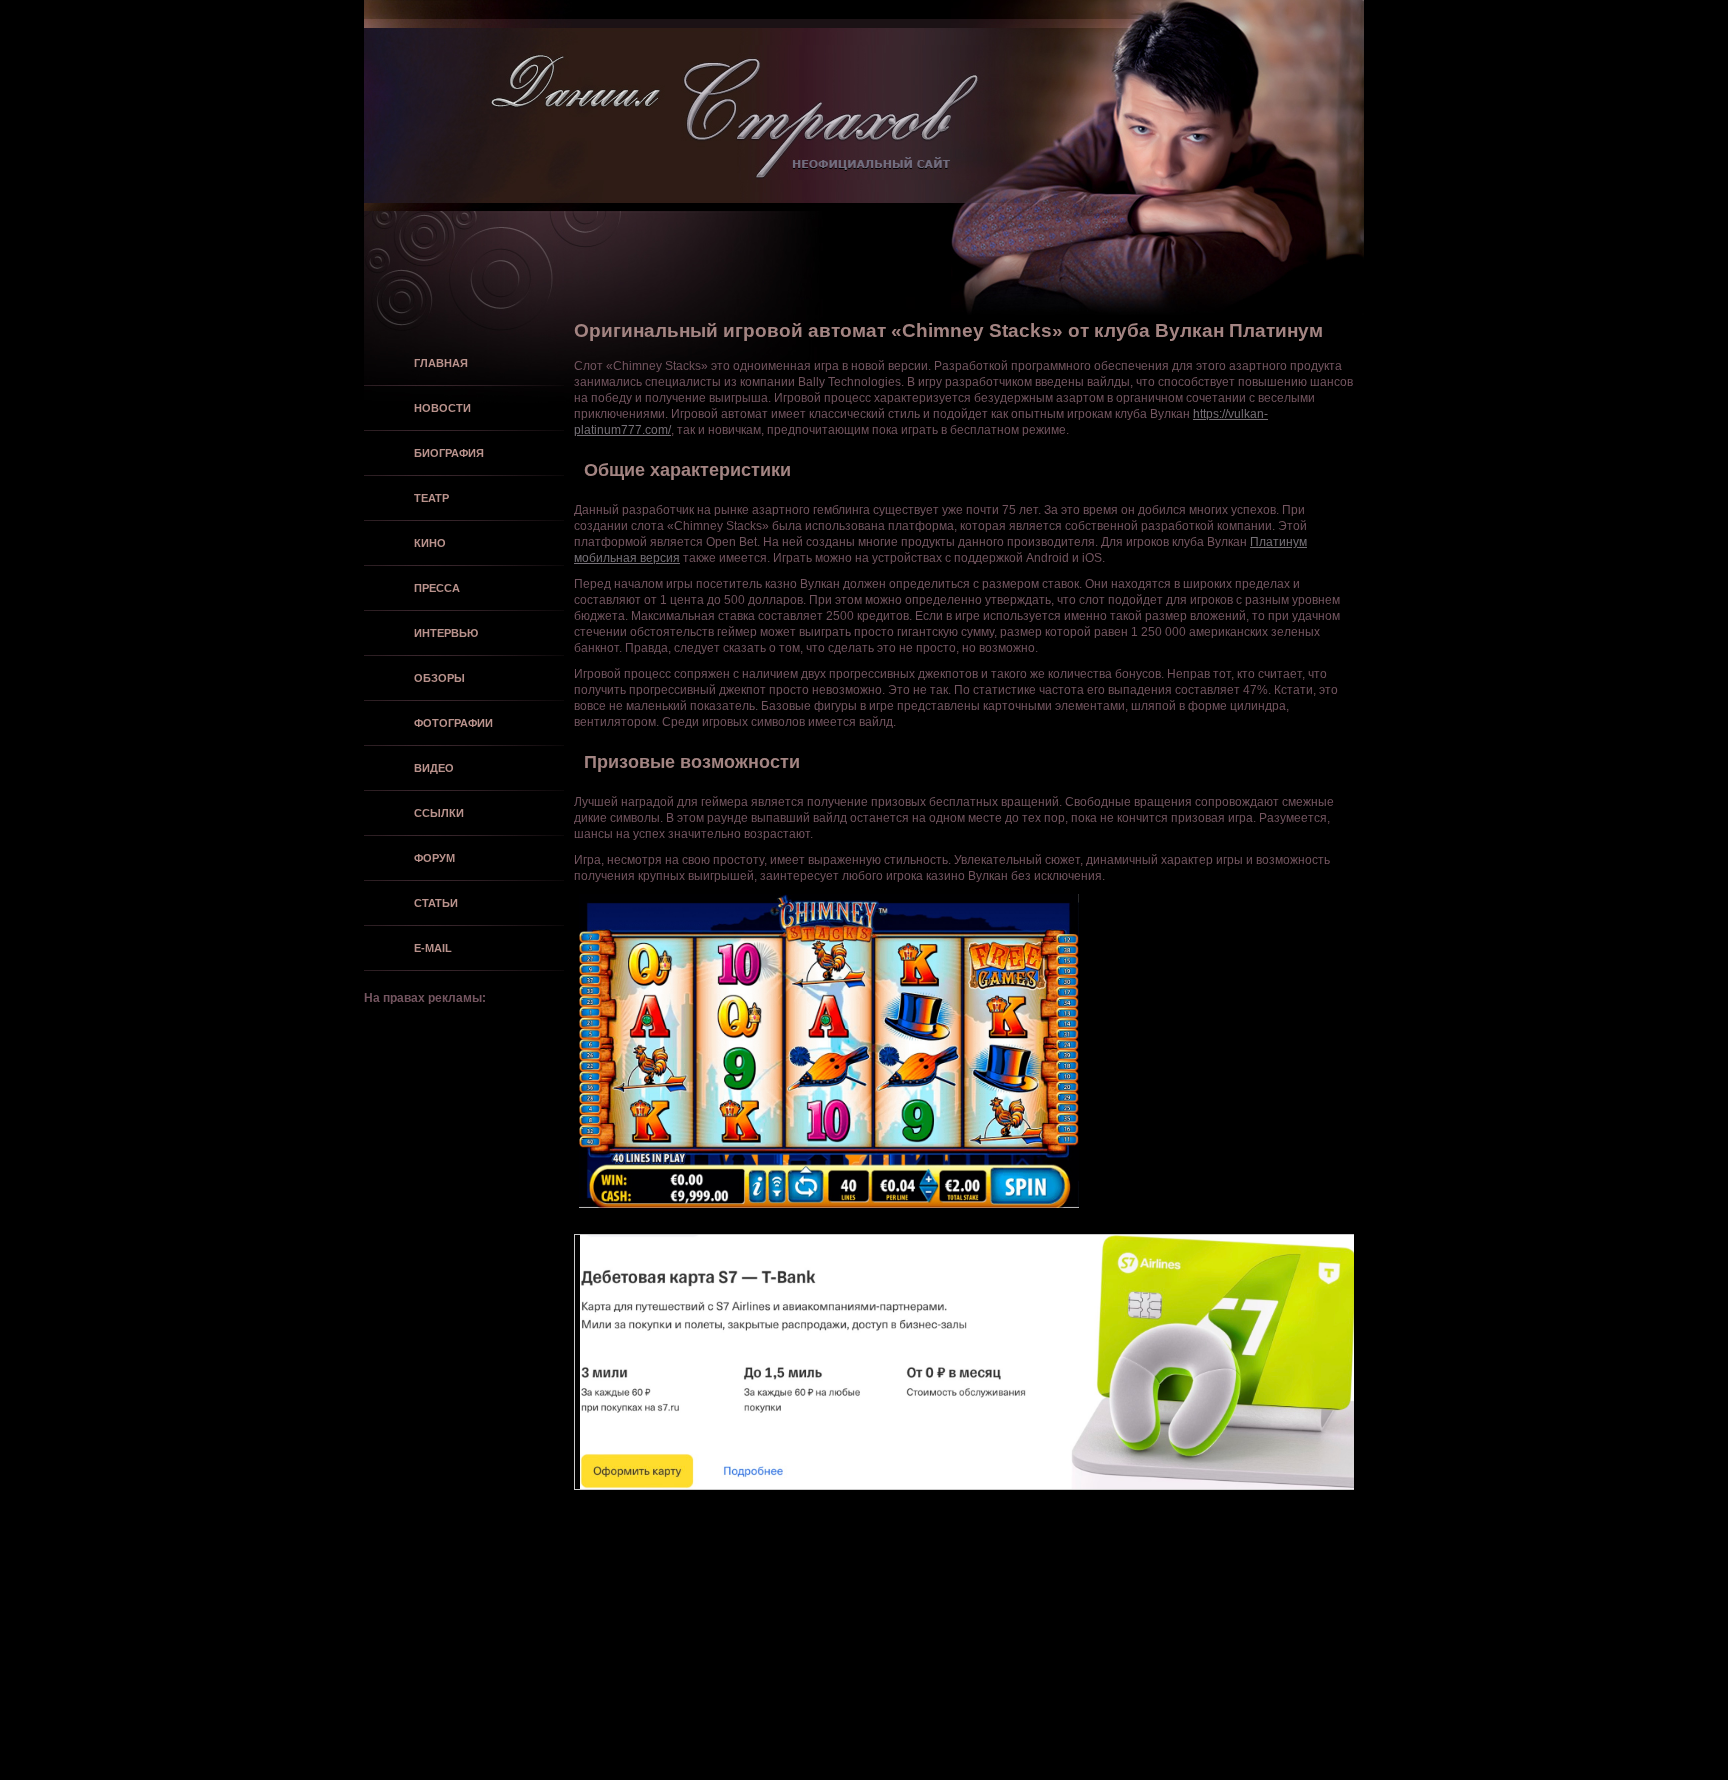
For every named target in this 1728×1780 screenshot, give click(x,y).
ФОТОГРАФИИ (453, 723)
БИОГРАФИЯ (449, 453)
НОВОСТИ (442, 408)
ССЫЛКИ (439, 813)
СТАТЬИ (436, 903)
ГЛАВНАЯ (441, 363)
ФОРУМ (434, 858)
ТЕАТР (431, 498)
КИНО (430, 543)
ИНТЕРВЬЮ (446, 633)
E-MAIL (433, 948)
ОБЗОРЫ (439, 678)
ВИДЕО (434, 768)
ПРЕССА (437, 588)
